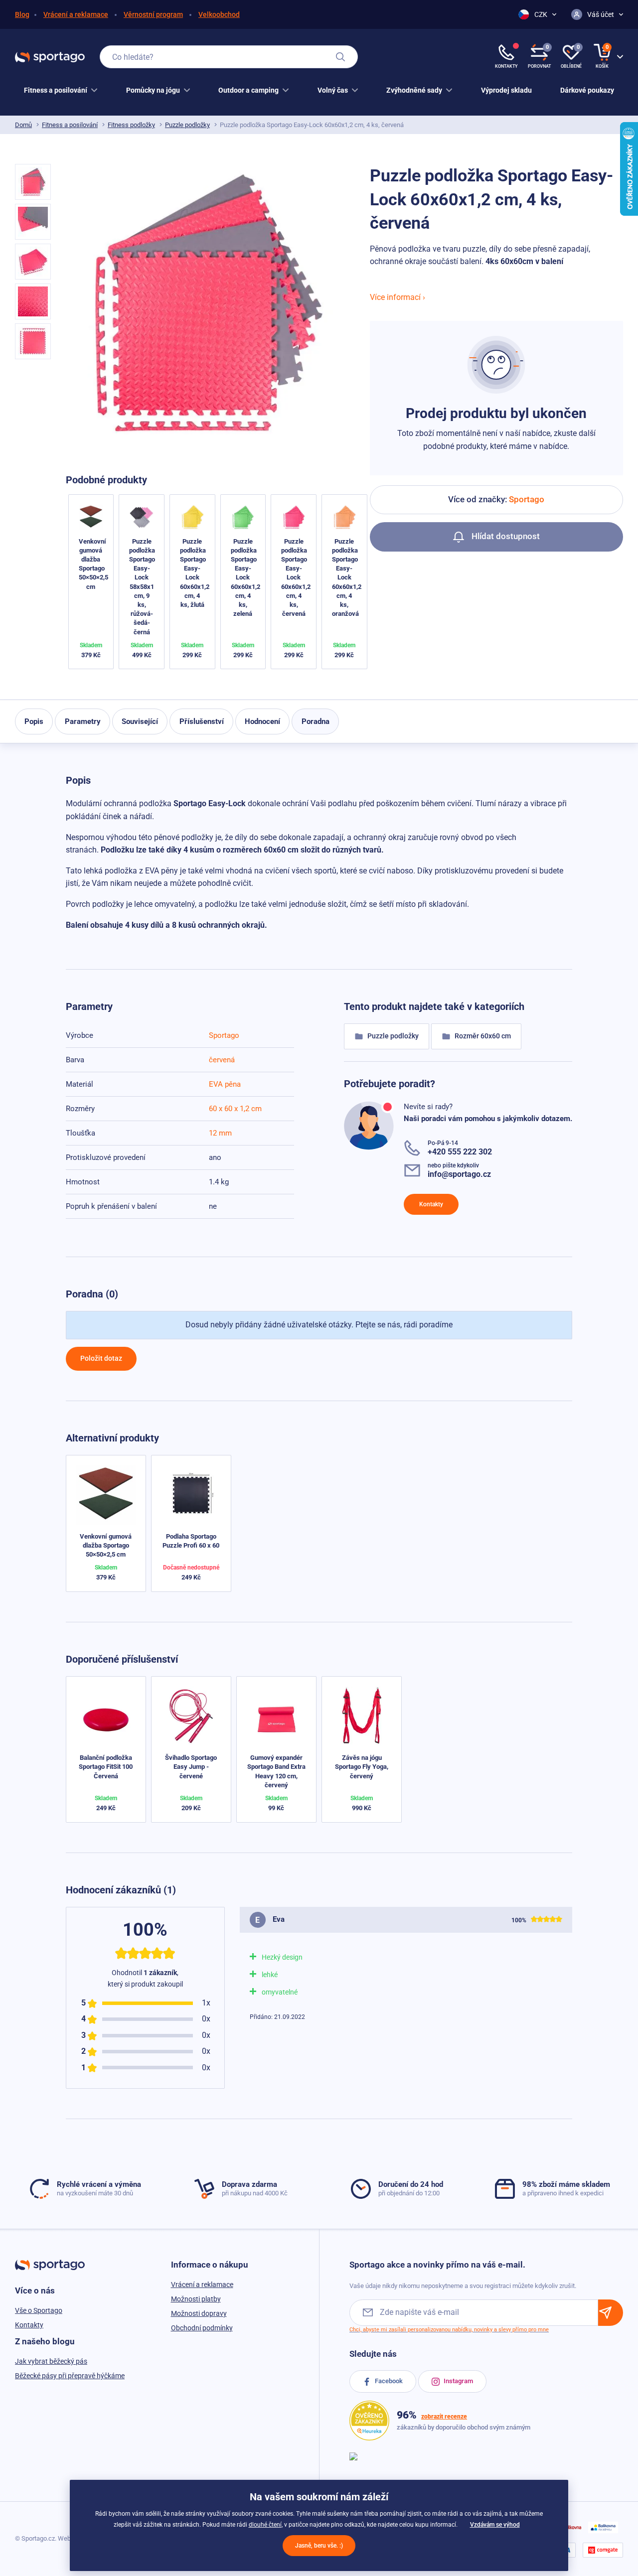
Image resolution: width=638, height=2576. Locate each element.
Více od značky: (496, 499)
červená (222, 1060)
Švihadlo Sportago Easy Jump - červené (191, 1767)
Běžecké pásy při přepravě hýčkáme (70, 2376)
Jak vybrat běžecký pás (51, 2361)
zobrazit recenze (444, 2417)
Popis (34, 721)
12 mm (220, 1133)
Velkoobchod (219, 14)
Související (140, 721)
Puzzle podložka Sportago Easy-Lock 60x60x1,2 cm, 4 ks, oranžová (347, 578)
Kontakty (431, 1204)
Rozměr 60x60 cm (482, 1036)
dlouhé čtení (265, 2525)
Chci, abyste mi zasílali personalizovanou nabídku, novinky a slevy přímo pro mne (449, 2330)
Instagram (458, 2381)
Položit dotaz (101, 1358)
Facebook (388, 2381)
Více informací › (398, 297)
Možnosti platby (196, 2299)
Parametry (83, 721)
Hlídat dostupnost (505, 536)
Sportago (224, 1035)
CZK (541, 14)
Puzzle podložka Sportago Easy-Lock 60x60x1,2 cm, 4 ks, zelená (245, 578)
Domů (23, 125)
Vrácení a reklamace (76, 14)
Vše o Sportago (39, 2310)
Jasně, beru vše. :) (319, 2546)
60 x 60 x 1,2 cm (235, 1109)
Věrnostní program (153, 14)
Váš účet (601, 14)
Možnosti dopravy (199, 2313)
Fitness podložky (131, 125)
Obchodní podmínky (202, 2328)
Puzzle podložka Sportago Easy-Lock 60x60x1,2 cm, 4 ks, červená (296, 578)
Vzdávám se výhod (495, 2525)
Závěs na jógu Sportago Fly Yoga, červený (362, 1767)
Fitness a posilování (70, 125)
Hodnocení (262, 721)
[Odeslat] (611, 2313)
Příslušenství (202, 721)
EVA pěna (225, 1084)
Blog (22, 14)
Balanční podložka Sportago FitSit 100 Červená (106, 1767)
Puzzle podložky (187, 125)
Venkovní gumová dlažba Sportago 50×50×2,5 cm (106, 1545)
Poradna (316, 721)
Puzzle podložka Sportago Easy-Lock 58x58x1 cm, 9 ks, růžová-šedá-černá (142, 587)
